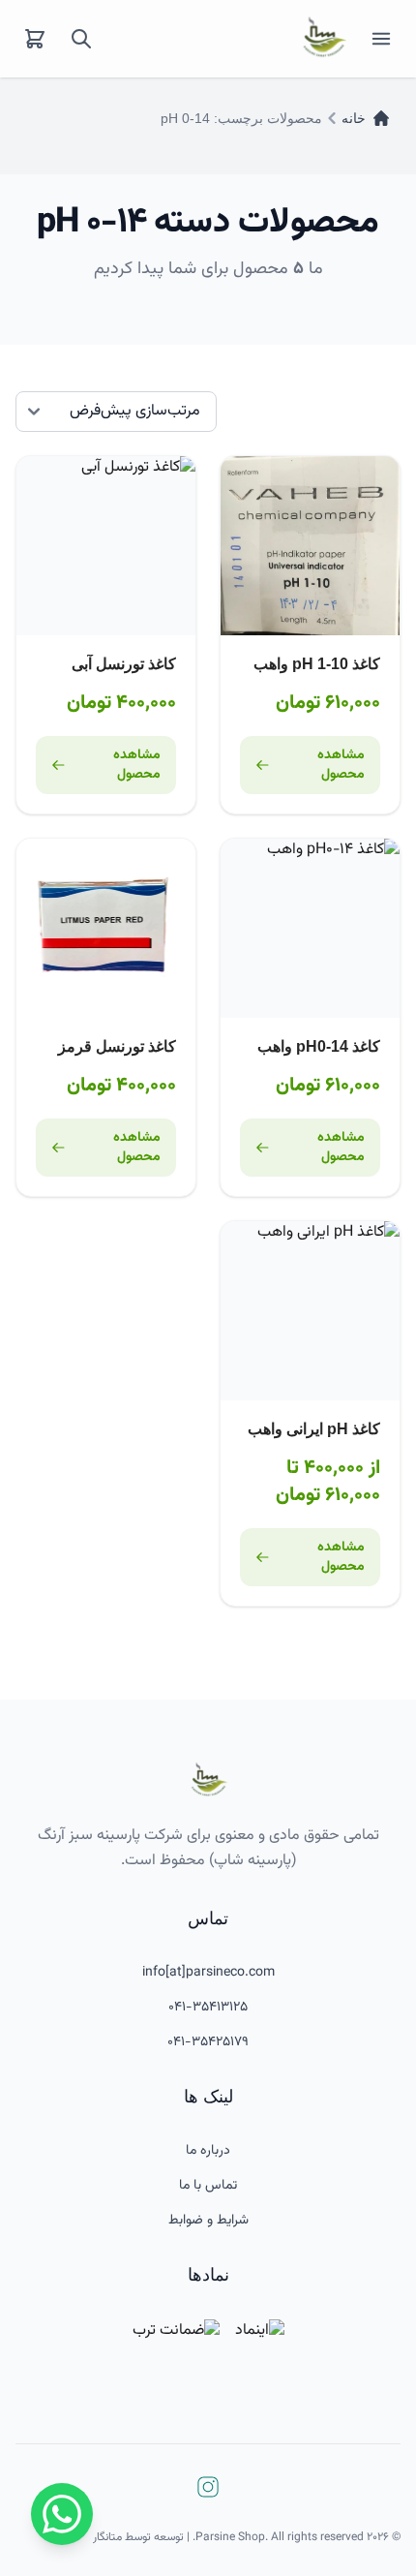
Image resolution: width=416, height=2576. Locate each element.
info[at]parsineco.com (208, 1973)
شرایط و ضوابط (208, 2221)
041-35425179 (208, 2042)
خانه (354, 118)
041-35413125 (208, 2008)
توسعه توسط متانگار (138, 2537)
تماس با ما (208, 2186)
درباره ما (208, 2151)
